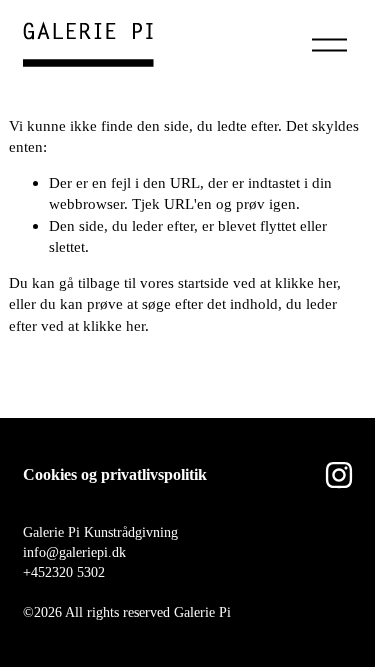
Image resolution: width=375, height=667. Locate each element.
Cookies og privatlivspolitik (115, 474)
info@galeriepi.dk (74, 552)
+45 (34, 572)
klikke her (306, 282)
